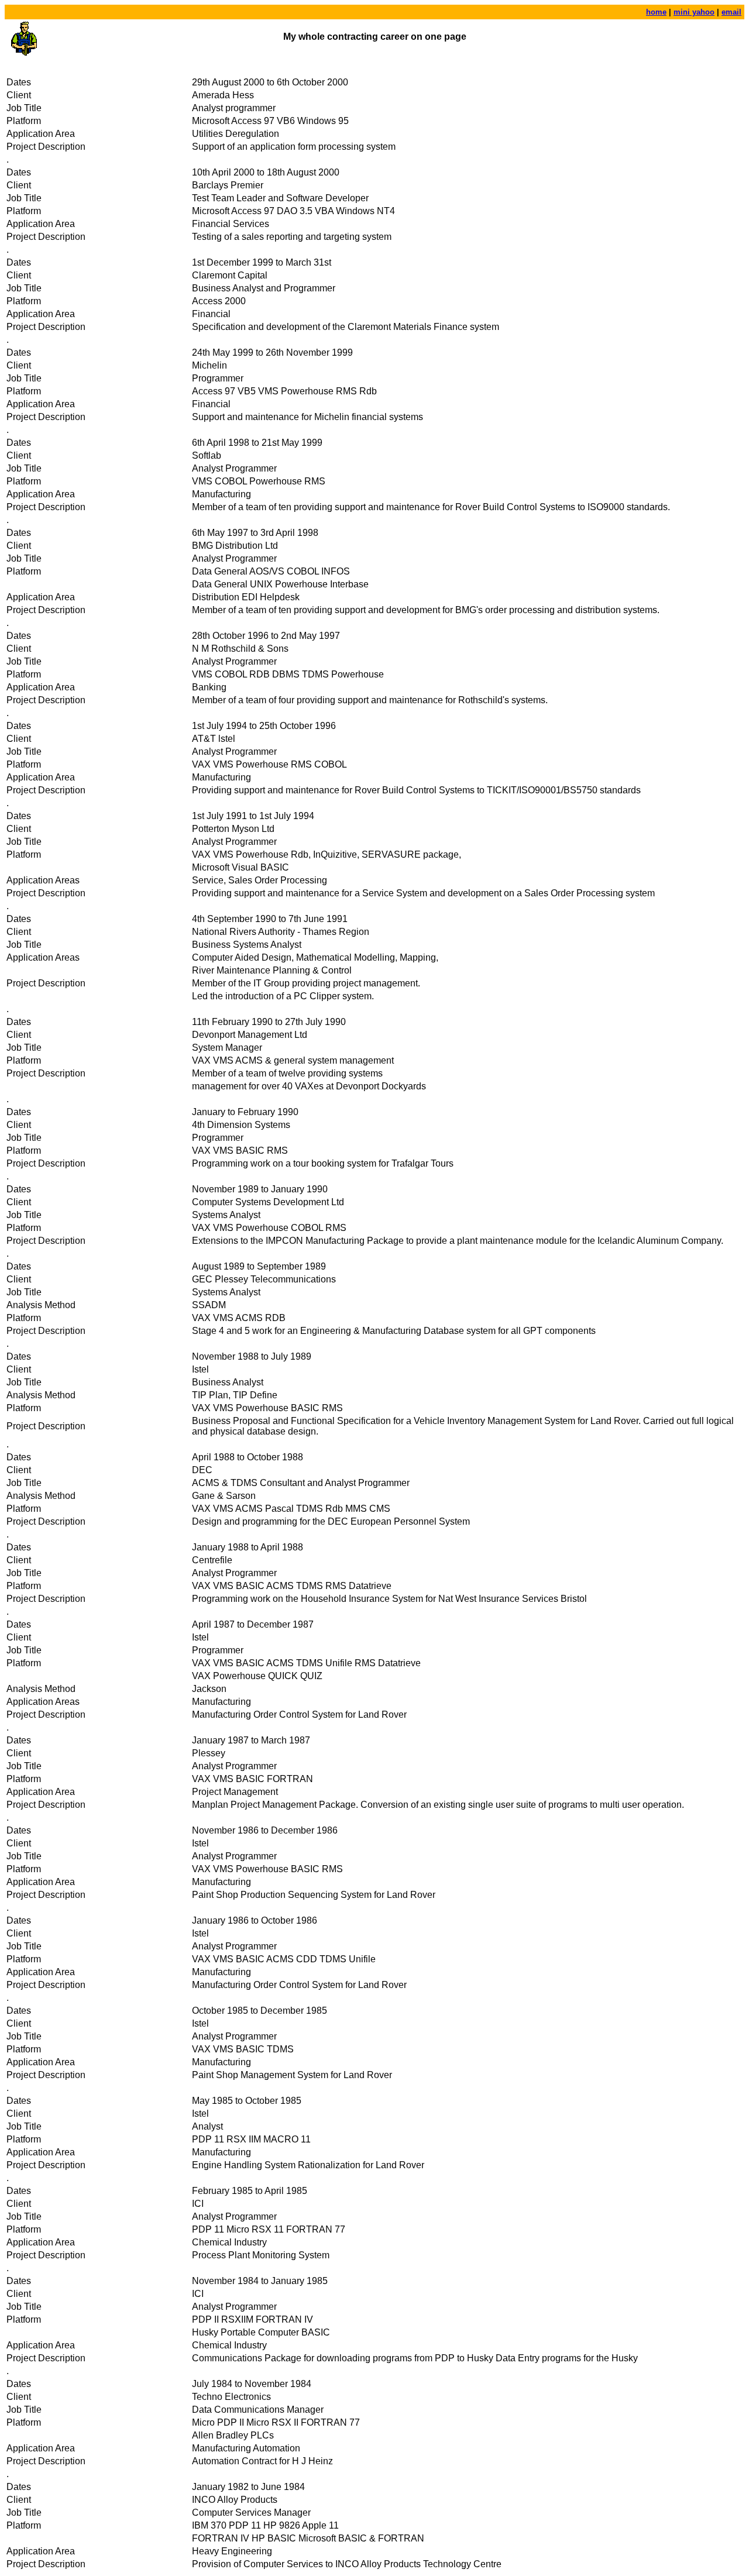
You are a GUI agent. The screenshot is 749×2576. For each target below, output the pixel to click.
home (656, 12)
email (731, 12)
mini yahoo (694, 12)
